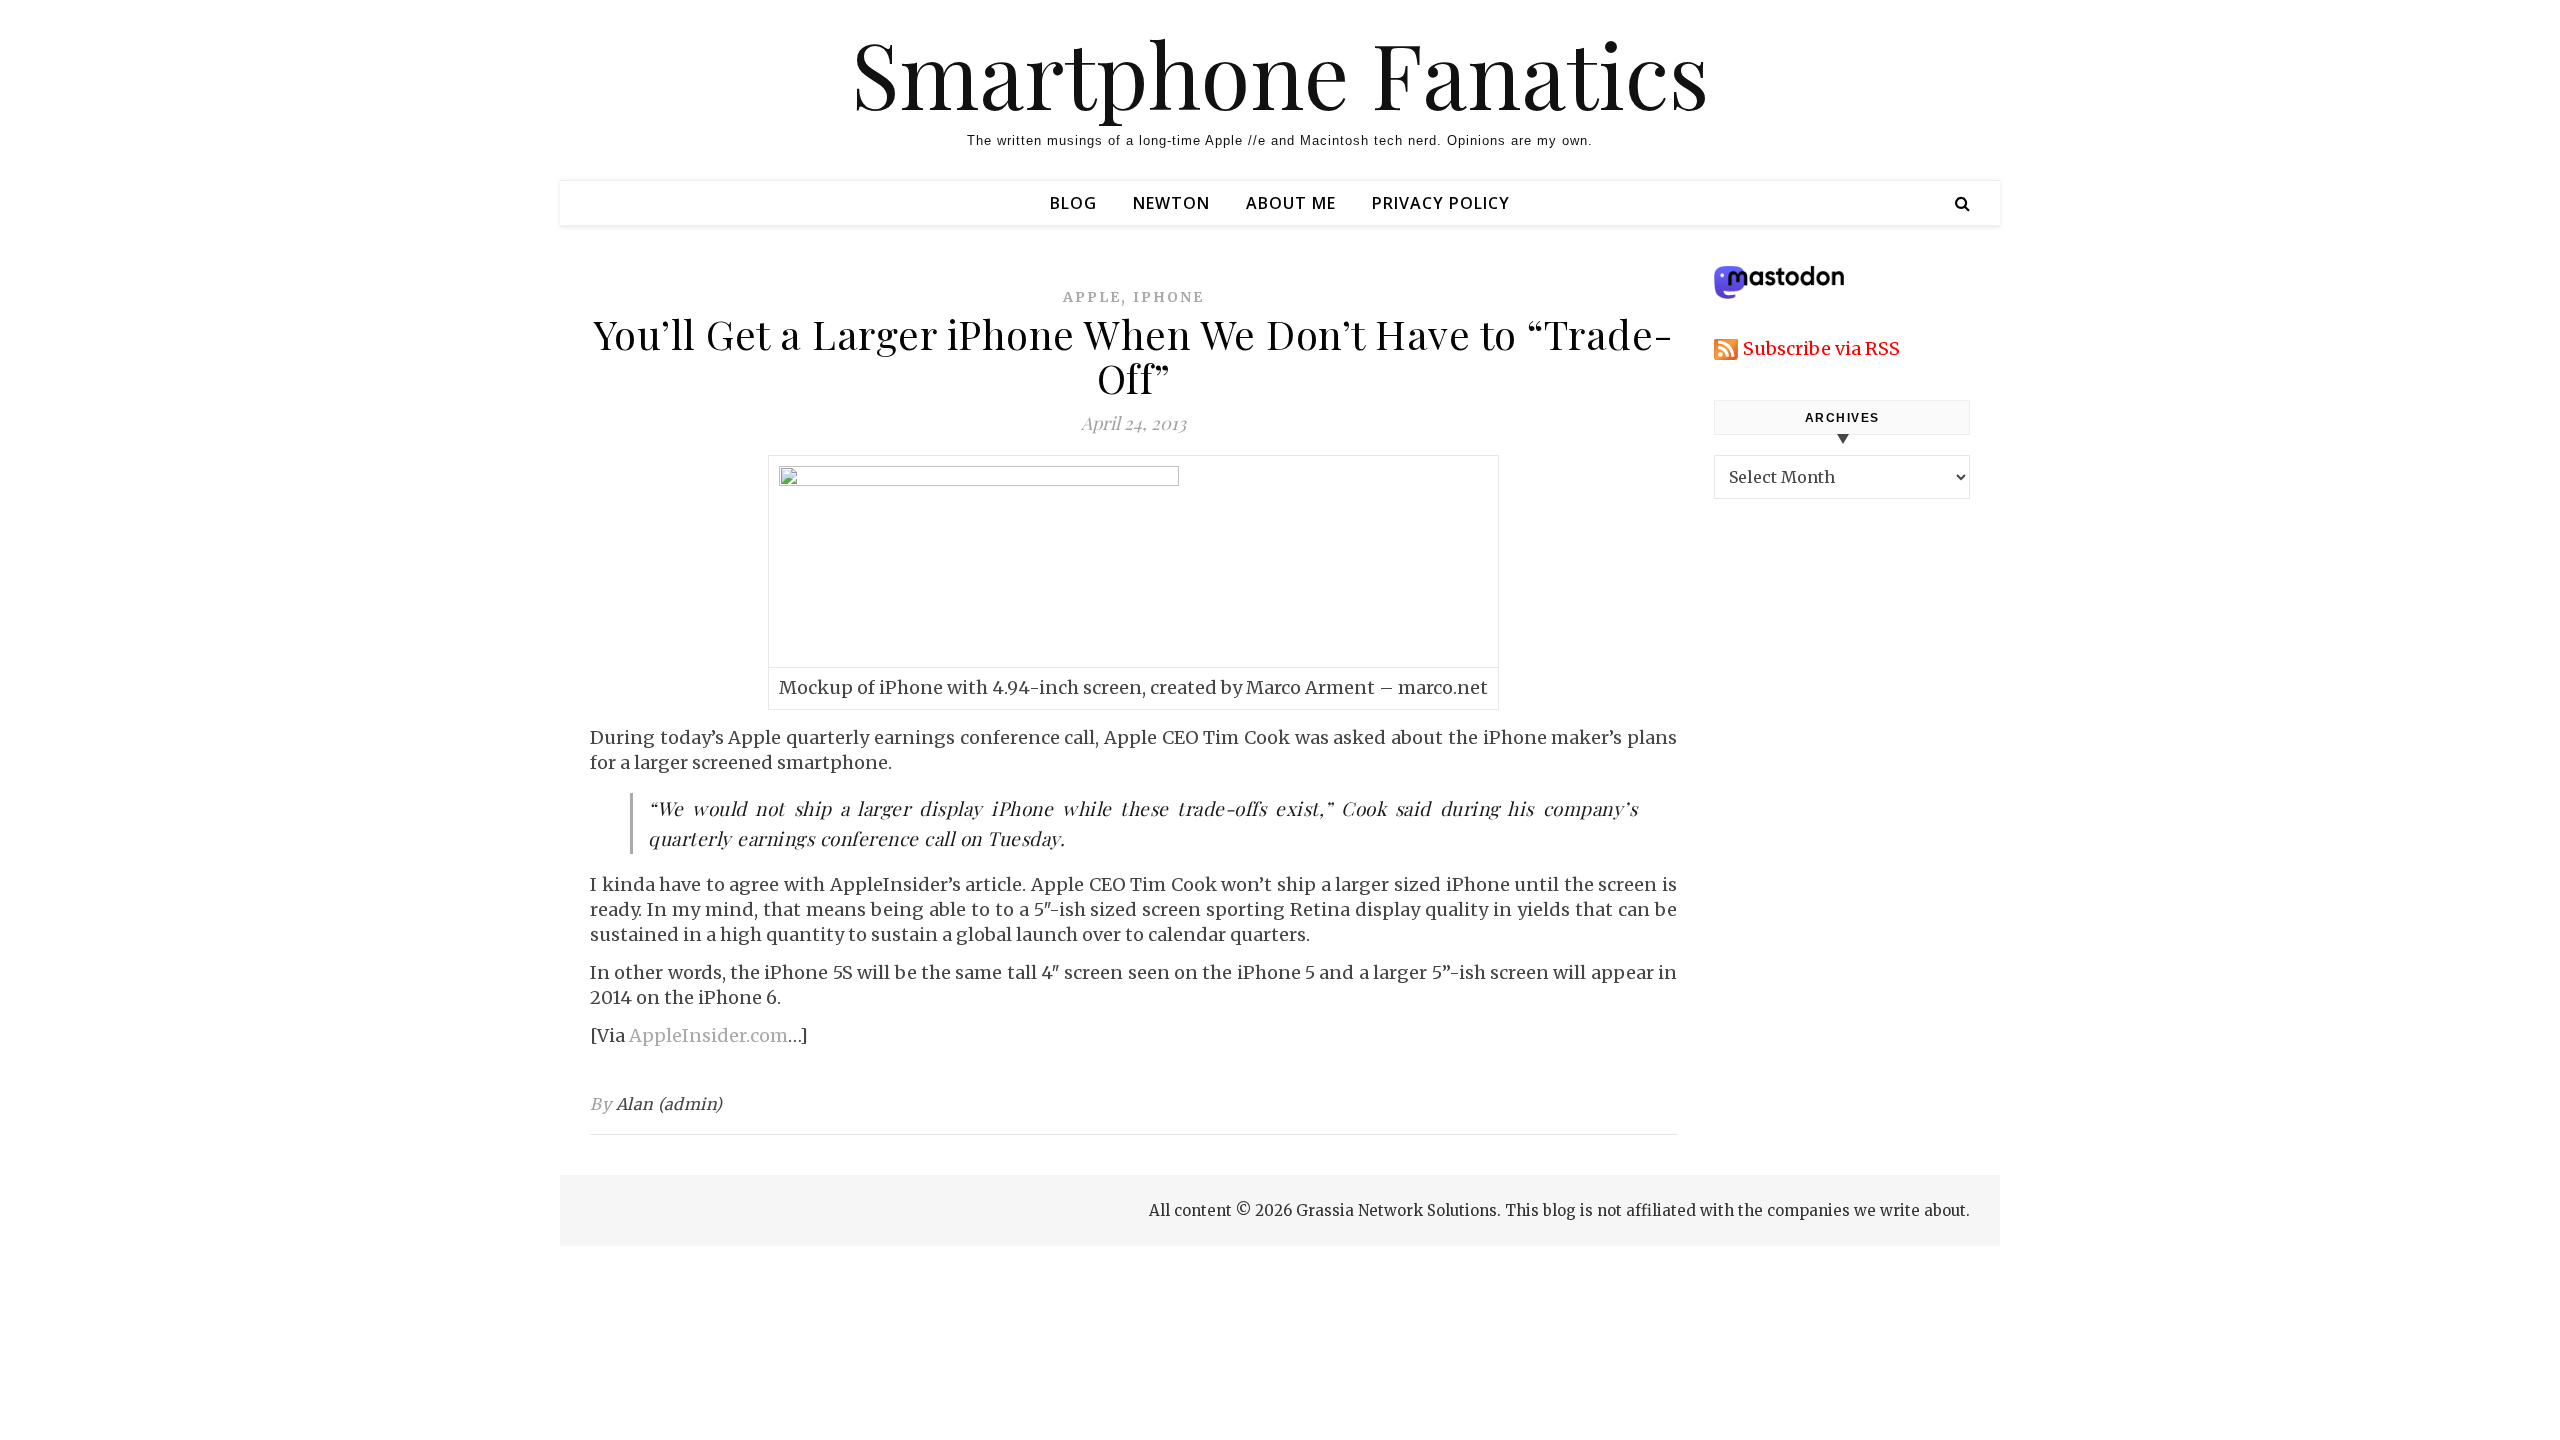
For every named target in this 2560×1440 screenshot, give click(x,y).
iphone (1168, 297)
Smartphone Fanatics (1280, 73)
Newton (1171, 203)
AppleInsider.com (708, 1035)
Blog (1073, 203)
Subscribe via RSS (1821, 348)
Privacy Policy (1441, 203)
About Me (1291, 203)
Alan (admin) (669, 1104)
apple (1092, 297)
